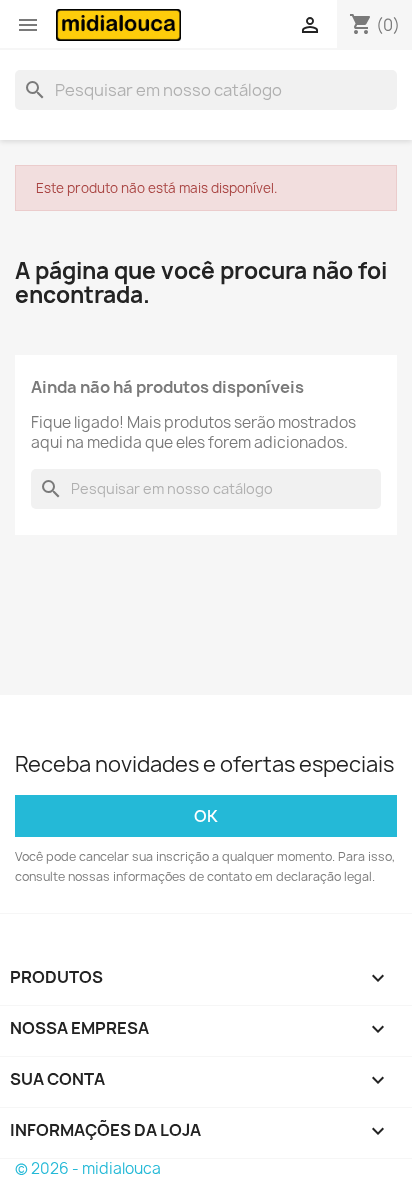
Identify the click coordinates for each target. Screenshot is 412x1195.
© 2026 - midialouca (88, 1168)
